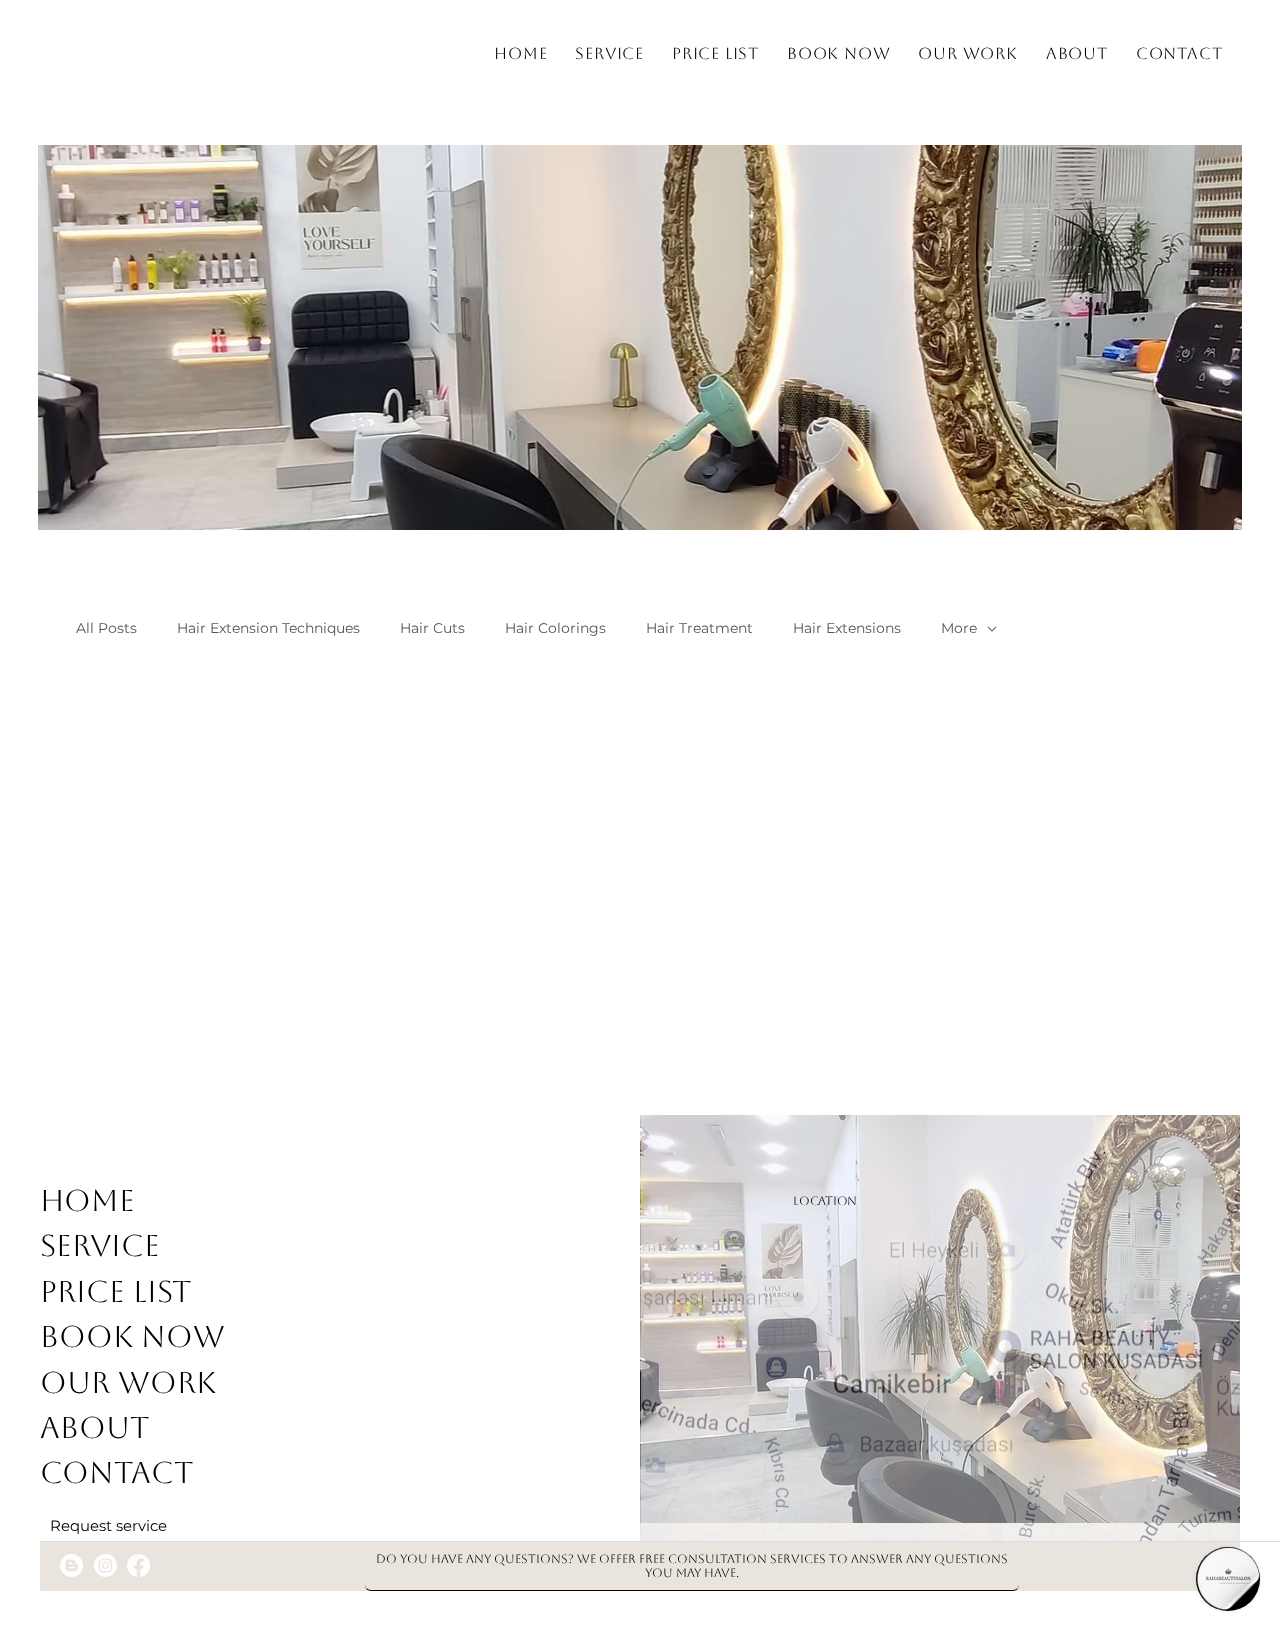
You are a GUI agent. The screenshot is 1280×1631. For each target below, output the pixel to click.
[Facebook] (138, 1565)
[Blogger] (71, 1565)
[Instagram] (105, 1565)
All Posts (106, 628)
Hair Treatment (699, 628)
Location (825, 1201)
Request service (108, 1526)
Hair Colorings (555, 628)
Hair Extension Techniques (268, 628)
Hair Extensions (847, 628)
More (959, 628)
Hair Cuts (432, 628)
